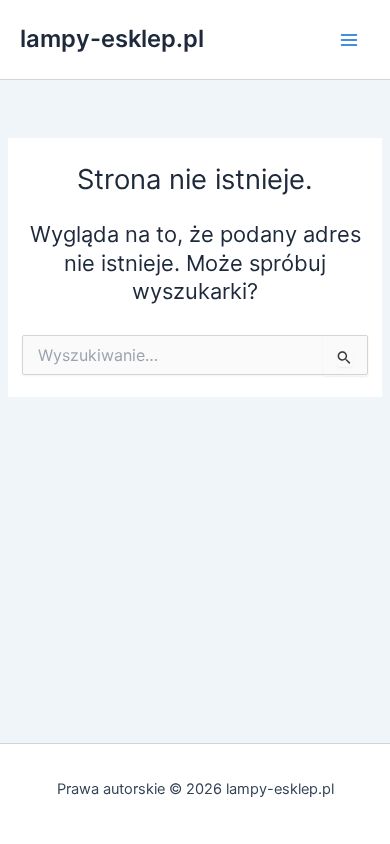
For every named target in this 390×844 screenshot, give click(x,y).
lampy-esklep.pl (112, 38)
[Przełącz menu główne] (349, 40)
